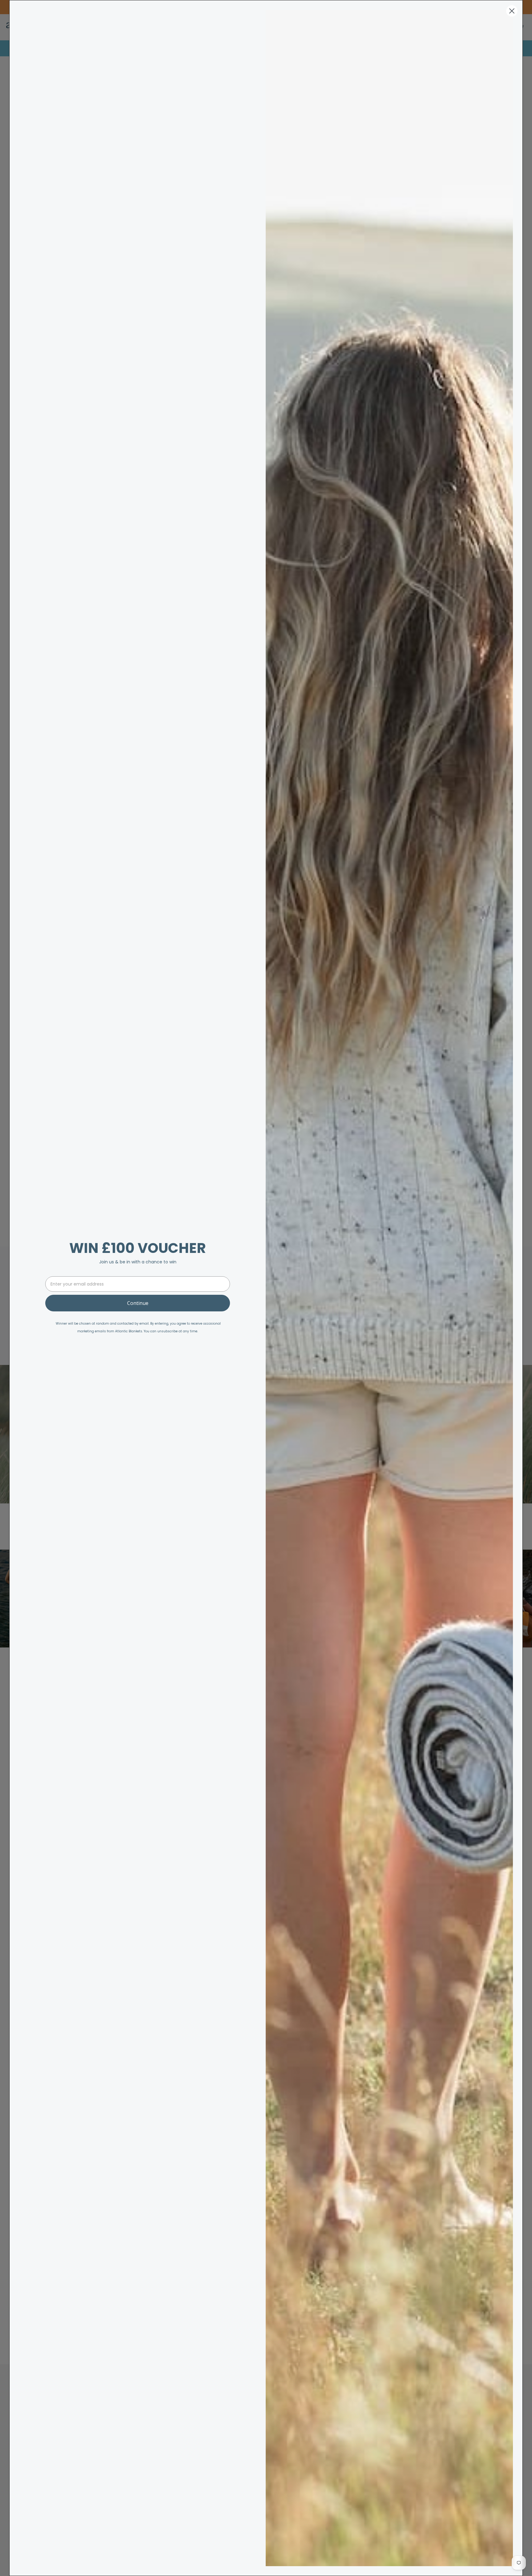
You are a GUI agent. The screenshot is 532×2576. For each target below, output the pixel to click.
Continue (138, 1303)
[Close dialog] (512, 11)
